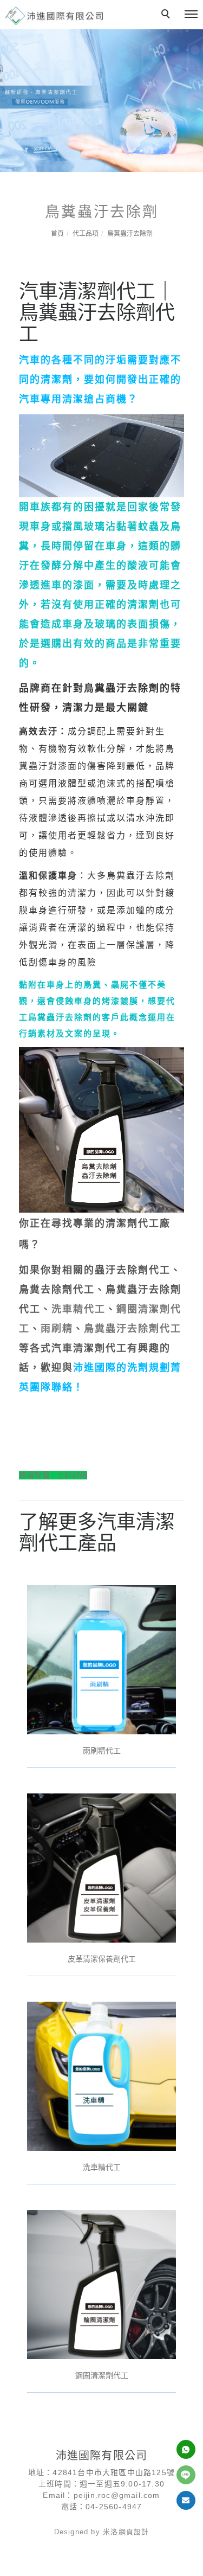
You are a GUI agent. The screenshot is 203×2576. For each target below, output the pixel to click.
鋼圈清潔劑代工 (102, 2375)
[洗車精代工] (101, 2075)
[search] (167, 15)
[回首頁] (54, 16)
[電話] (186, 2449)
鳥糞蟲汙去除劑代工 (133, 1329)
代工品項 (86, 234)
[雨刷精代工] (101, 1659)
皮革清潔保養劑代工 (102, 1959)
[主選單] (191, 15)
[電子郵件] (186, 2500)
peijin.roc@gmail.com (117, 2495)
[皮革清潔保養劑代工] (101, 1867)
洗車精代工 (78, 1309)
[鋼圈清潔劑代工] (101, 2284)
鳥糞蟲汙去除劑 (130, 234)
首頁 (57, 234)
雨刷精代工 (102, 1751)
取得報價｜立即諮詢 (53, 1475)
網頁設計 (134, 2532)
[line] (186, 2475)
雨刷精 (57, 1329)
